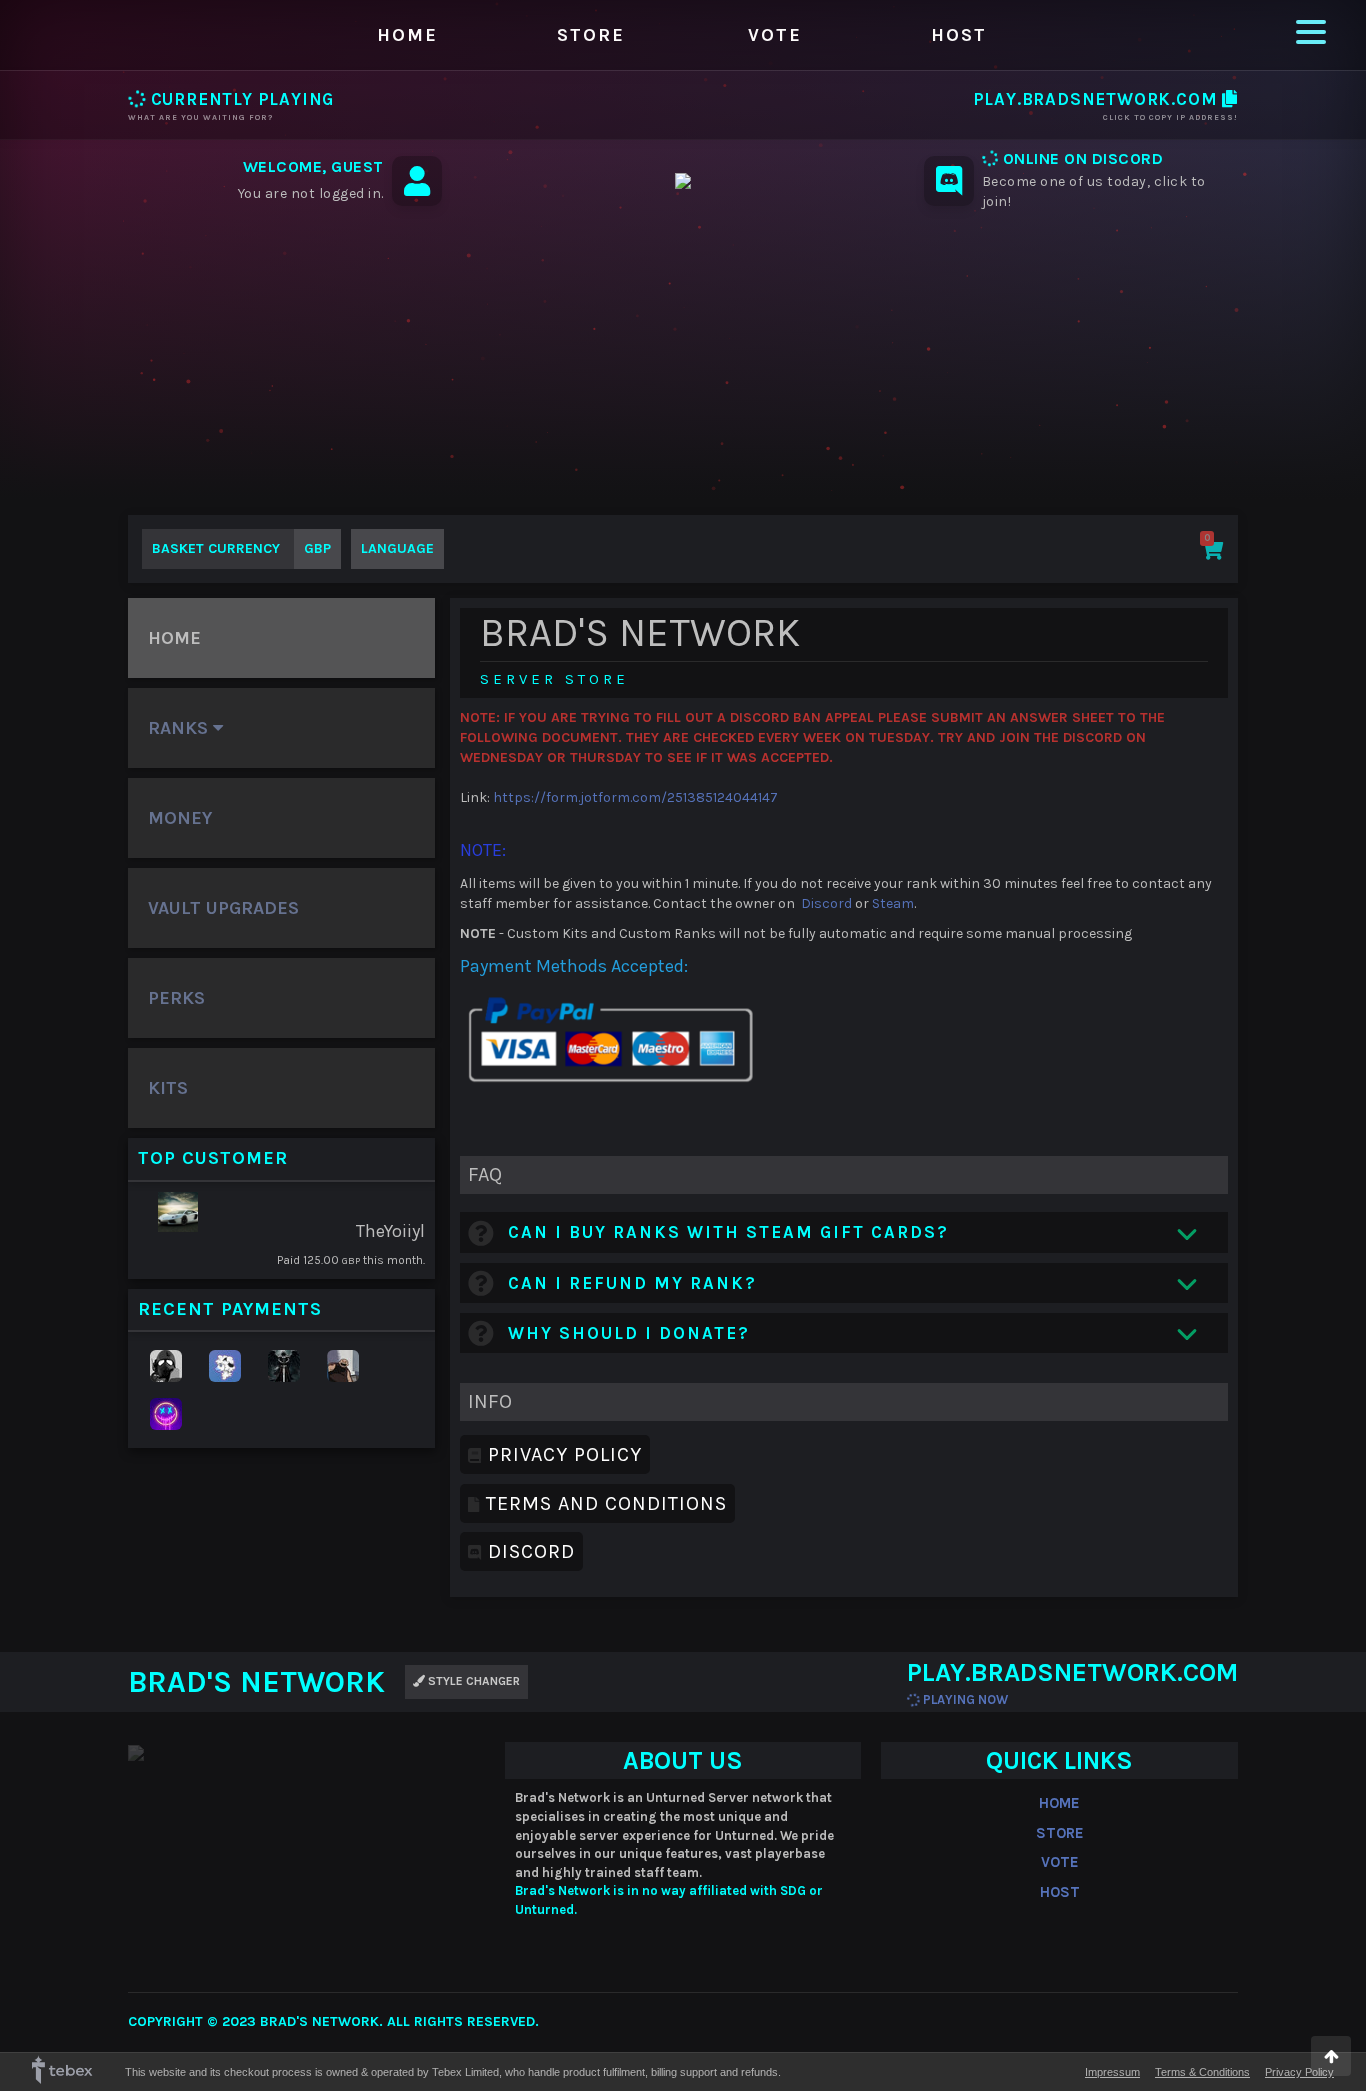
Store (591, 35)
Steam (893, 903)
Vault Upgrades (223, 908)
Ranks (180, 728)
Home (407, 35)
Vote (775, 35)
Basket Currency (241, 548)
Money (180, 818)
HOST (1060, 1892)
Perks (176, 998)
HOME (1059, 1803)
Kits (168, 1088)
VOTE (1060, 1862)
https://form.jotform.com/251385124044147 (635, 797)
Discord (826, 903)
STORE (1060, 1833)
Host (959, 35)
